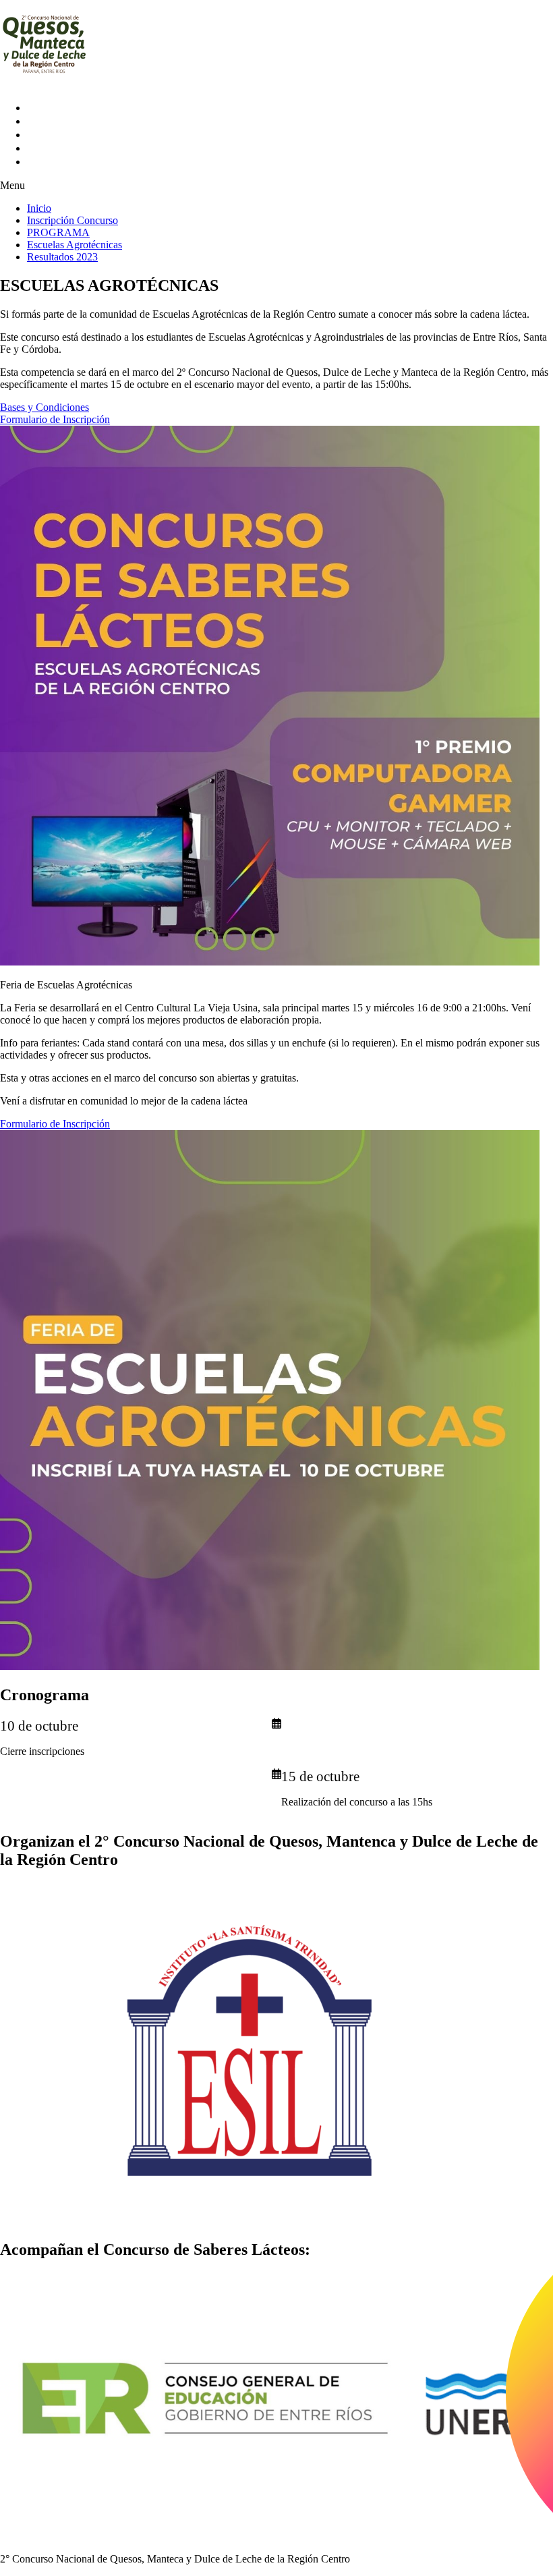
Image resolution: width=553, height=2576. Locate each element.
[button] (276, 186)
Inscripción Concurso (94, 121)
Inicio (45, 108)
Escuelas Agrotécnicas (99, 148)
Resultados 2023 (76, 162)
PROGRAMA (59, 135)
